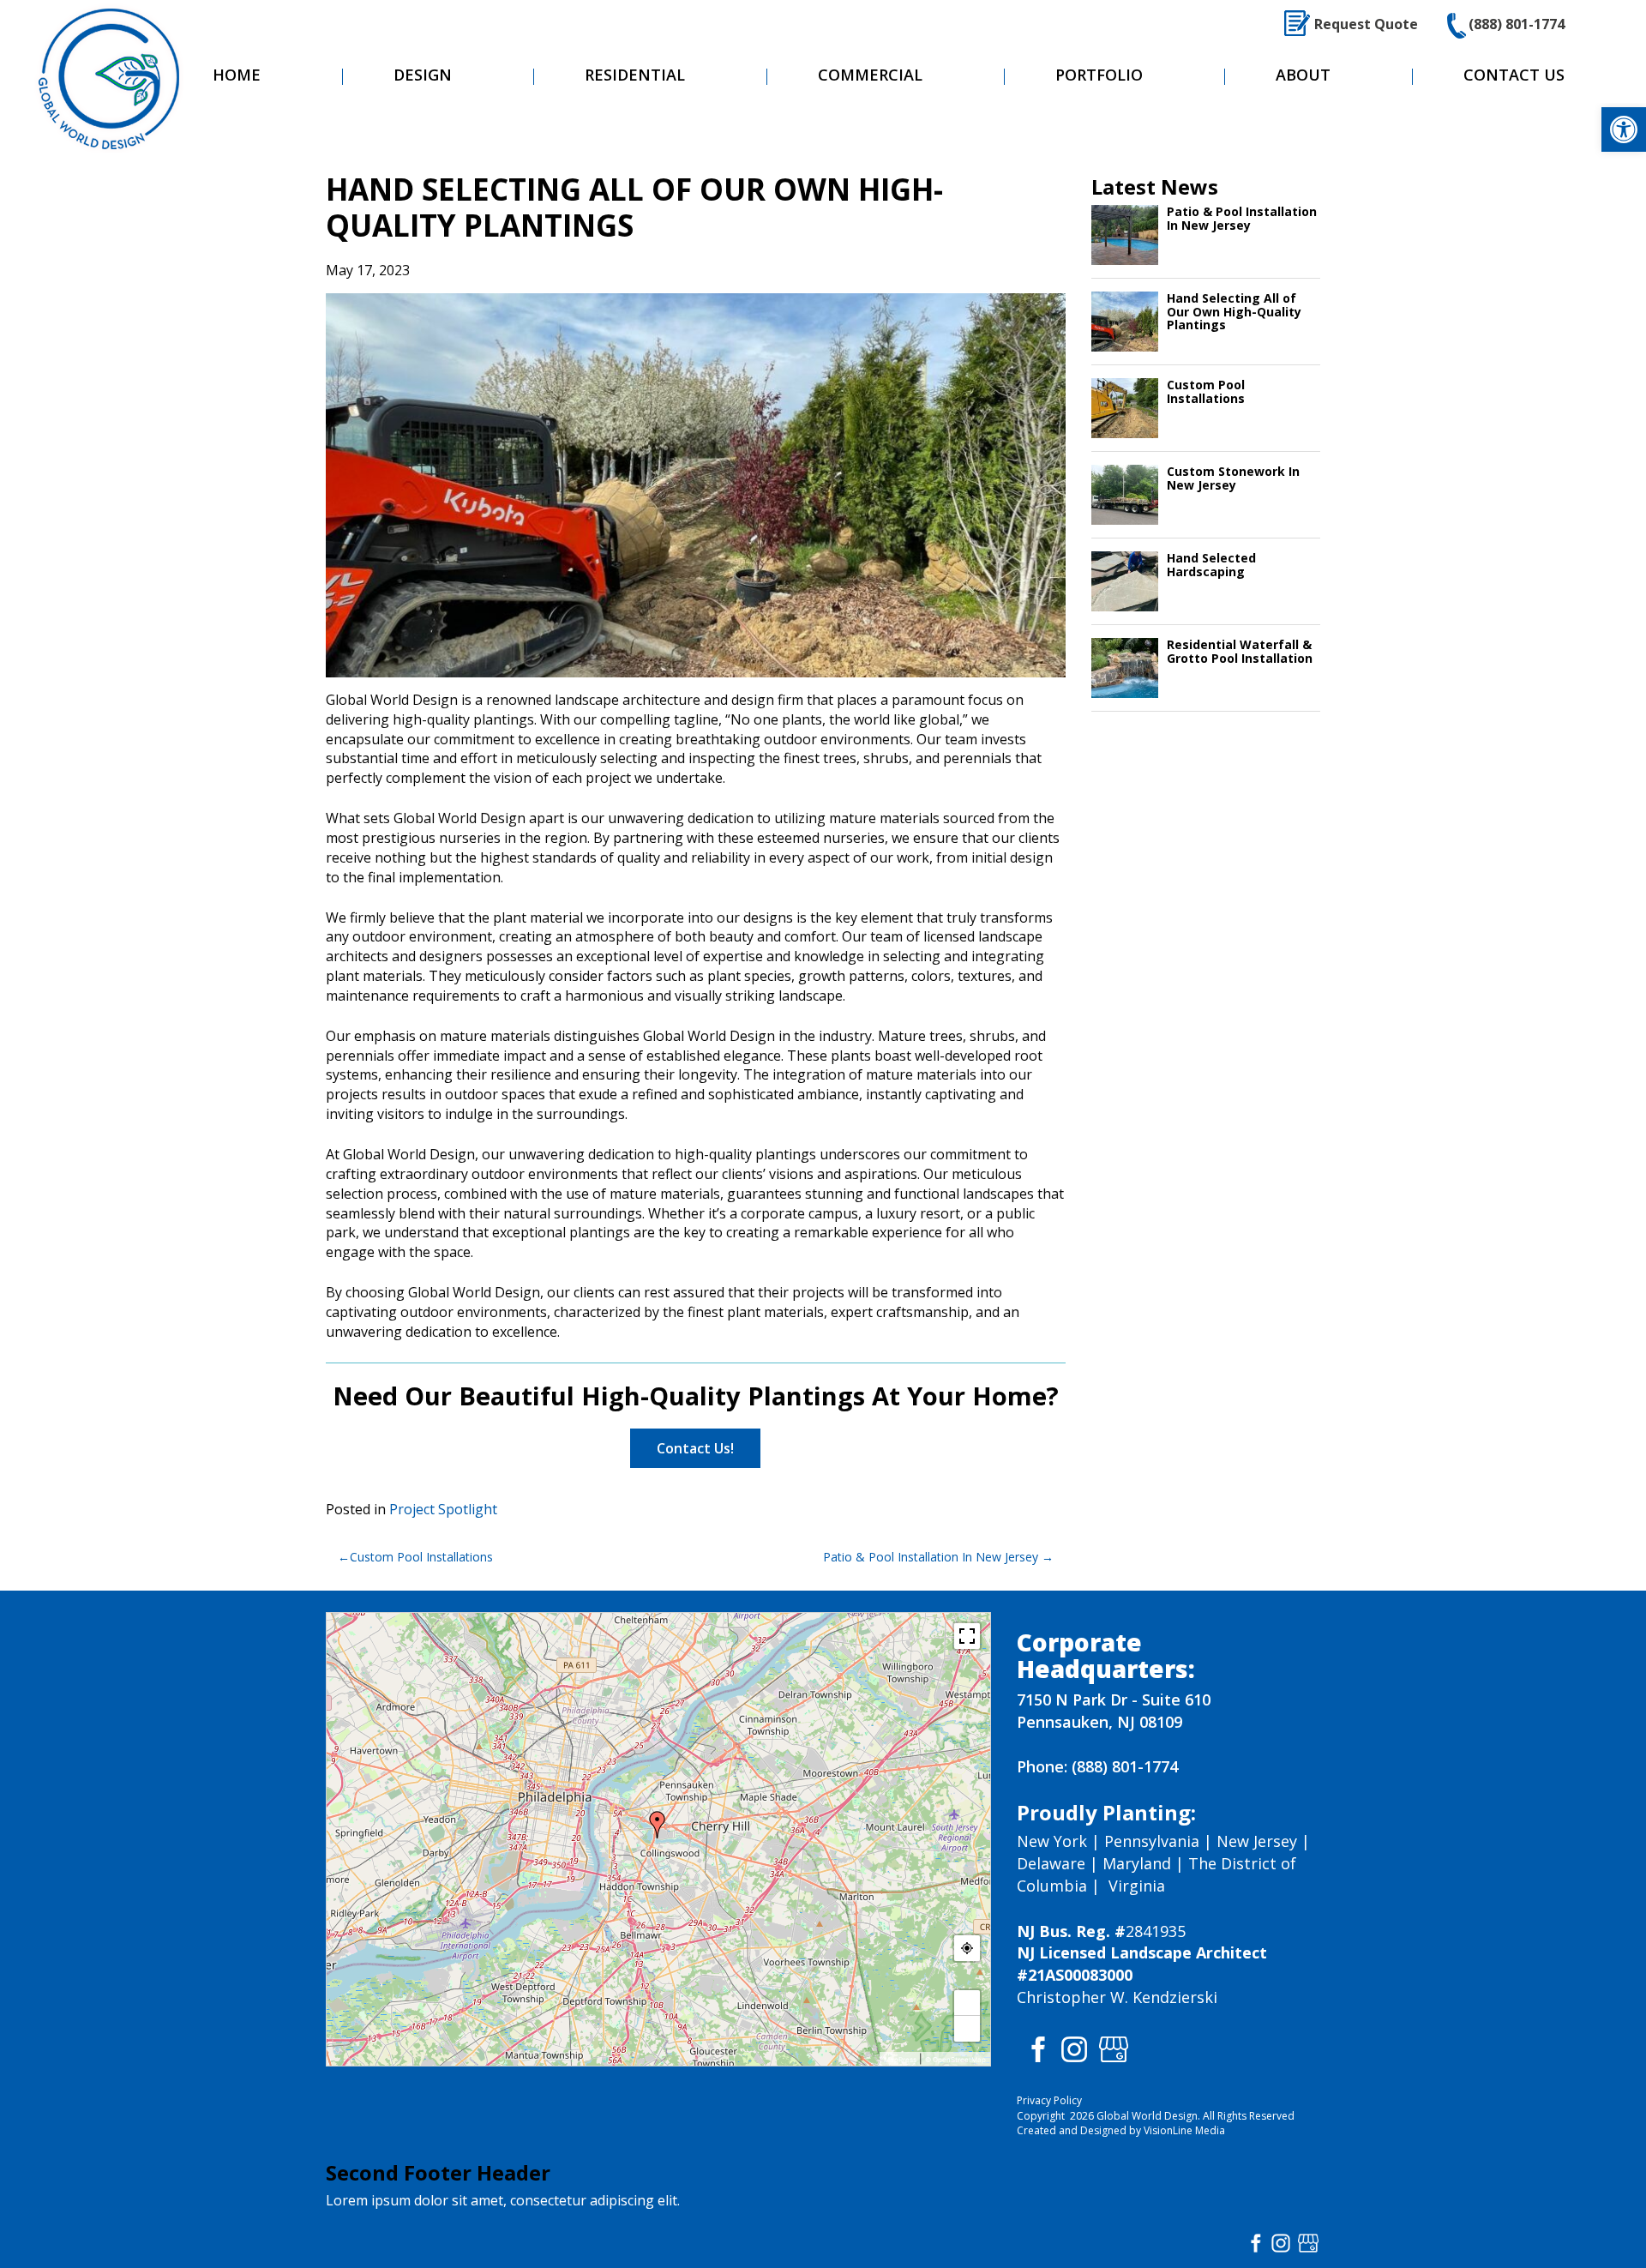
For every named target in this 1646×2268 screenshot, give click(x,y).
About (1303, 75)
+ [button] (967, 2003)
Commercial (870, 75)
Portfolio (1099, 75)
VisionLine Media (1184, 2130)
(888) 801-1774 (1517, 24)
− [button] (967, 2029)
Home (237, 75)
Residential (635, 75)
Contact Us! (695, 1448)
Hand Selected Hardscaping (1211, 564)
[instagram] (1074, 2048)
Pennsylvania (1152, 1841)
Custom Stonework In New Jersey (1233, 478)
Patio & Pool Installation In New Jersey (931, 1557)
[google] (1114, 2048)
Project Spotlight (443, 1509)
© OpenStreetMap (955, 2060)
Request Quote (1366, 24)
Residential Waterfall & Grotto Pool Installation (1240, 651)
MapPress (900, 2060)
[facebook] (1035, 2048)
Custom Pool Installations (421, 1557)
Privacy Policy (1049, 2100)
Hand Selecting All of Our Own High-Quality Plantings (1234, 311)
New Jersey (1257, 1841)
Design (423, 75)
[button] (1624, 129)
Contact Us (1514, 75)
